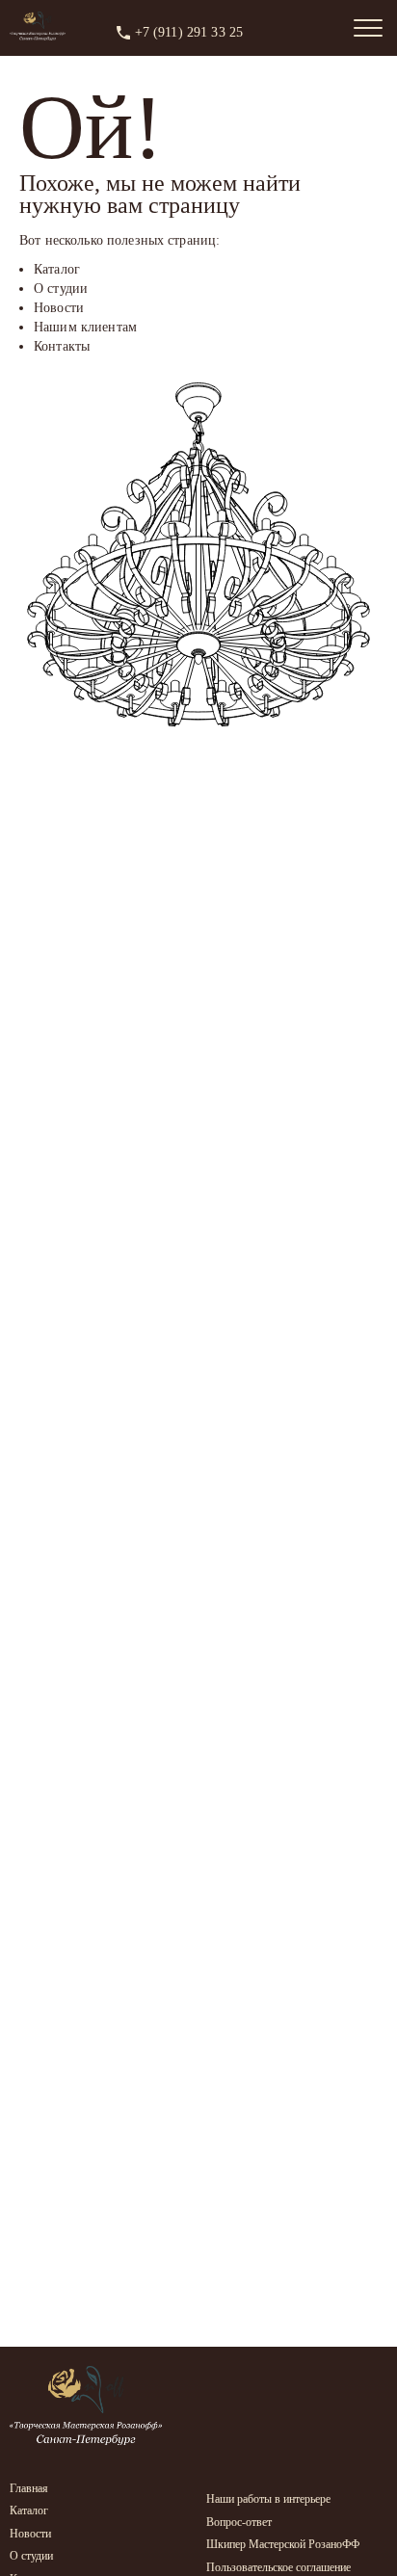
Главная (29, 2488)
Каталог (29, 2510)
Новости (30, 2534)
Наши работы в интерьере (268, 2499)
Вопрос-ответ (239, 2522)
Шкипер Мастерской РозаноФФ (283, 2544)
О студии (31, 2556)
